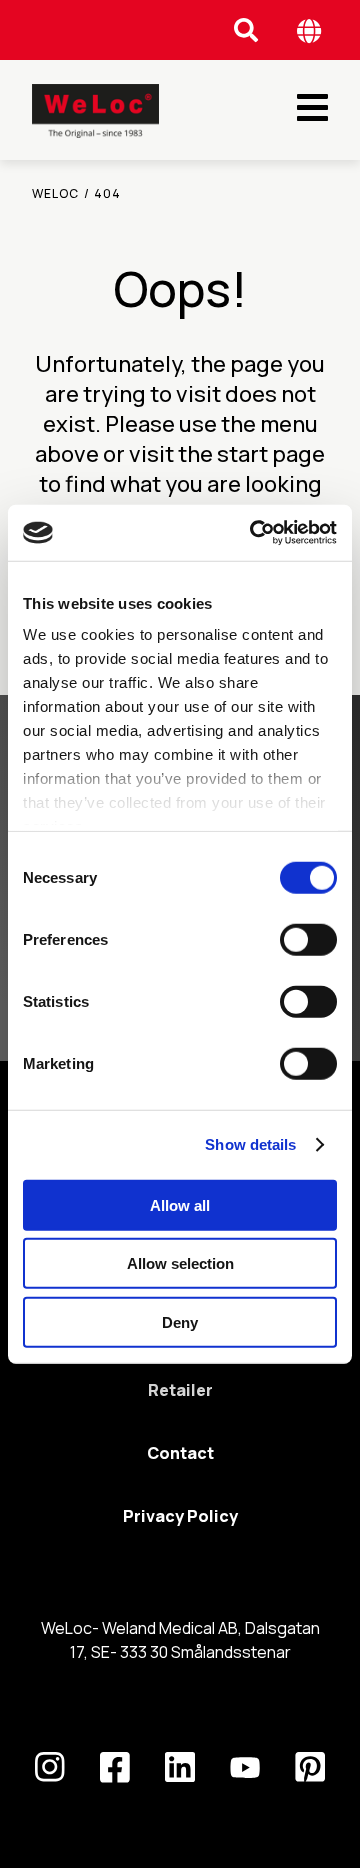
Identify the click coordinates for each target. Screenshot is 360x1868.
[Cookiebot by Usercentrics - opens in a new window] (254, 533)
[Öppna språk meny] (309, 30)
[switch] (308, 939)
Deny (180, 1321)
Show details (250, 1144)
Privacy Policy (180, 1516)
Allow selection (180, 1263)
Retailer (180, 1390)
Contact (180, 1453)
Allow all (180, 1204)
